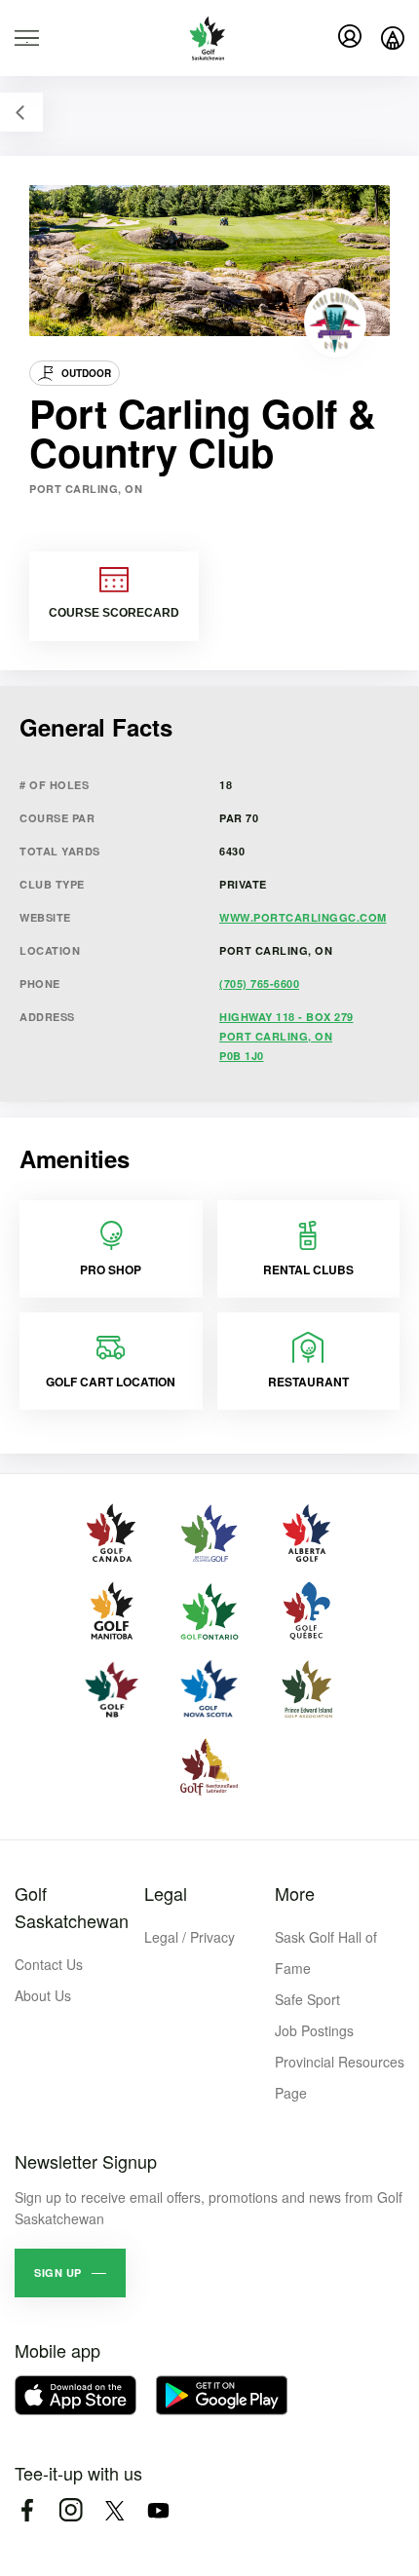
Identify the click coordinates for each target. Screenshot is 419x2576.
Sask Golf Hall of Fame (326, 1952)
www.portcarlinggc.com (303, 917)
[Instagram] (71, 2510)
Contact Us (49, 1964)
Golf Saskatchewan (72, 1907)
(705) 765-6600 (259, 984)
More (295, 1893)
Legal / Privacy (190, 1937)
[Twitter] (114, 2510)
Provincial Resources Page (340, 2077)
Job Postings (314, 2030)
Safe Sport (307, 1999)
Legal (166, 1893)
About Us (43, 1995)
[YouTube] (158, 2510)
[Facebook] (27, 2510)
